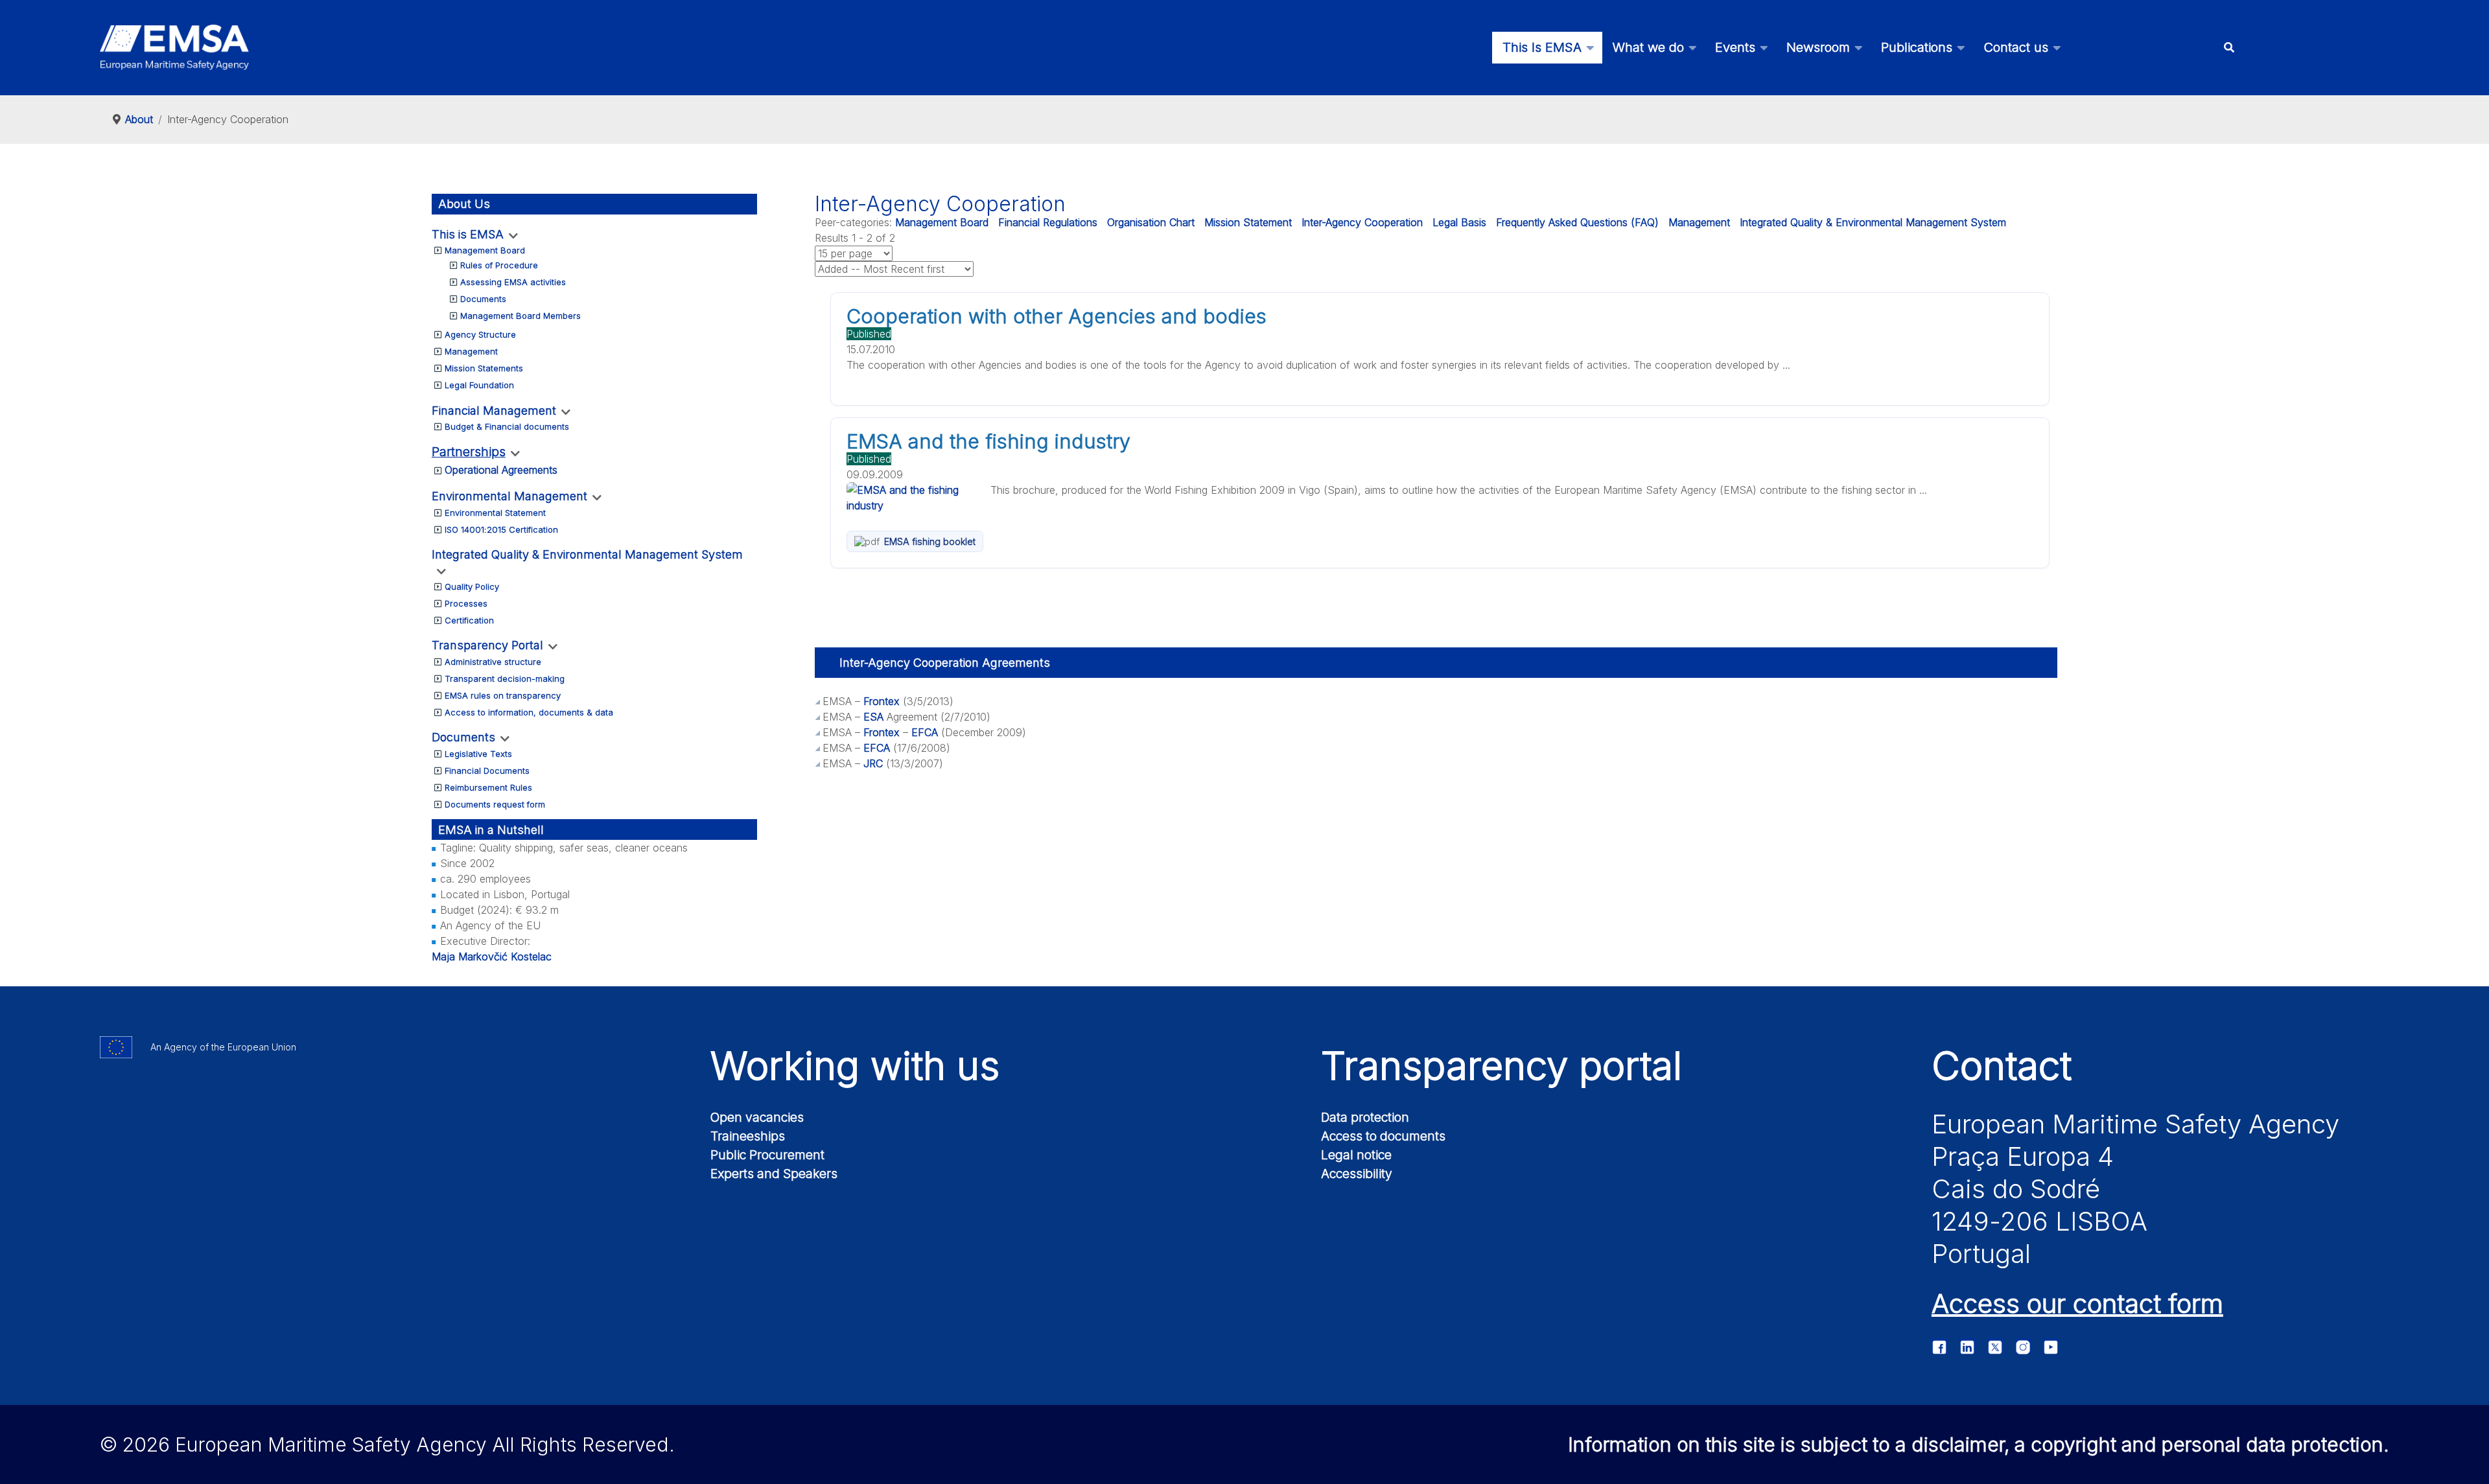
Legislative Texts (478, 754)
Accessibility (1357, 1174)
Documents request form (495, 804)
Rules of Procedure (499, 265)
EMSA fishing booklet (930, 541)
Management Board (485, 250)
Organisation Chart (1151, 222)
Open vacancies (757, 1117)
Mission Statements (484, 368)
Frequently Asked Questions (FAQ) (1577, 222)
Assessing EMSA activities (513, 282)
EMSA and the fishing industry (988, 441)
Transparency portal (1502, 1065)
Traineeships (748, 1136)
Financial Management (494, 411)
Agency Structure (480, 334)
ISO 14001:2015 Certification (501, 529)
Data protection (1365, 1117)
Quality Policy (472, 586)
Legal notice (1356, 1155)
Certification (469, 620)
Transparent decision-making (505, 678)
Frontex (883, 701)
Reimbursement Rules (488, 787)
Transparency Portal (487, 645)
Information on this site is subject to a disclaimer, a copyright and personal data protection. (1979, 1444)
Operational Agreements (501, 470)
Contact (2002, 1065)
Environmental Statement (495, 513)
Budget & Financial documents (507, 426)
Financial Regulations (1048, 222)
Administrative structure (493, 662)
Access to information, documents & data (529, 712)
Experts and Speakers (774, 1174)
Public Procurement (767, 1155)
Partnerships (469, 452)
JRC (873, 763)
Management (471, 351)
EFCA (925, 732)
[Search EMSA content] (2229, 48)
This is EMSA (468, 234)
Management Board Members (520, 316)
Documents (483, 299)
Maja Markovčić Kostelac (492, 956)
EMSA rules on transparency (503, 695)
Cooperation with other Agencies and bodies (1057, 316)
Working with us (855, 1065)
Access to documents (1383, 1136)
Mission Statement (1248, 222)
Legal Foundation (479, 385)
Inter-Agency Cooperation (1362, 222)
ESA (873, 717)
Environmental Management (509, 496)
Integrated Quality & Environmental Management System (587, 554)
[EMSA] (174, 47)
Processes (466, 603)
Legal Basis (1459, 222)
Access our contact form (2077, 1304)
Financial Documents (487, 771)
